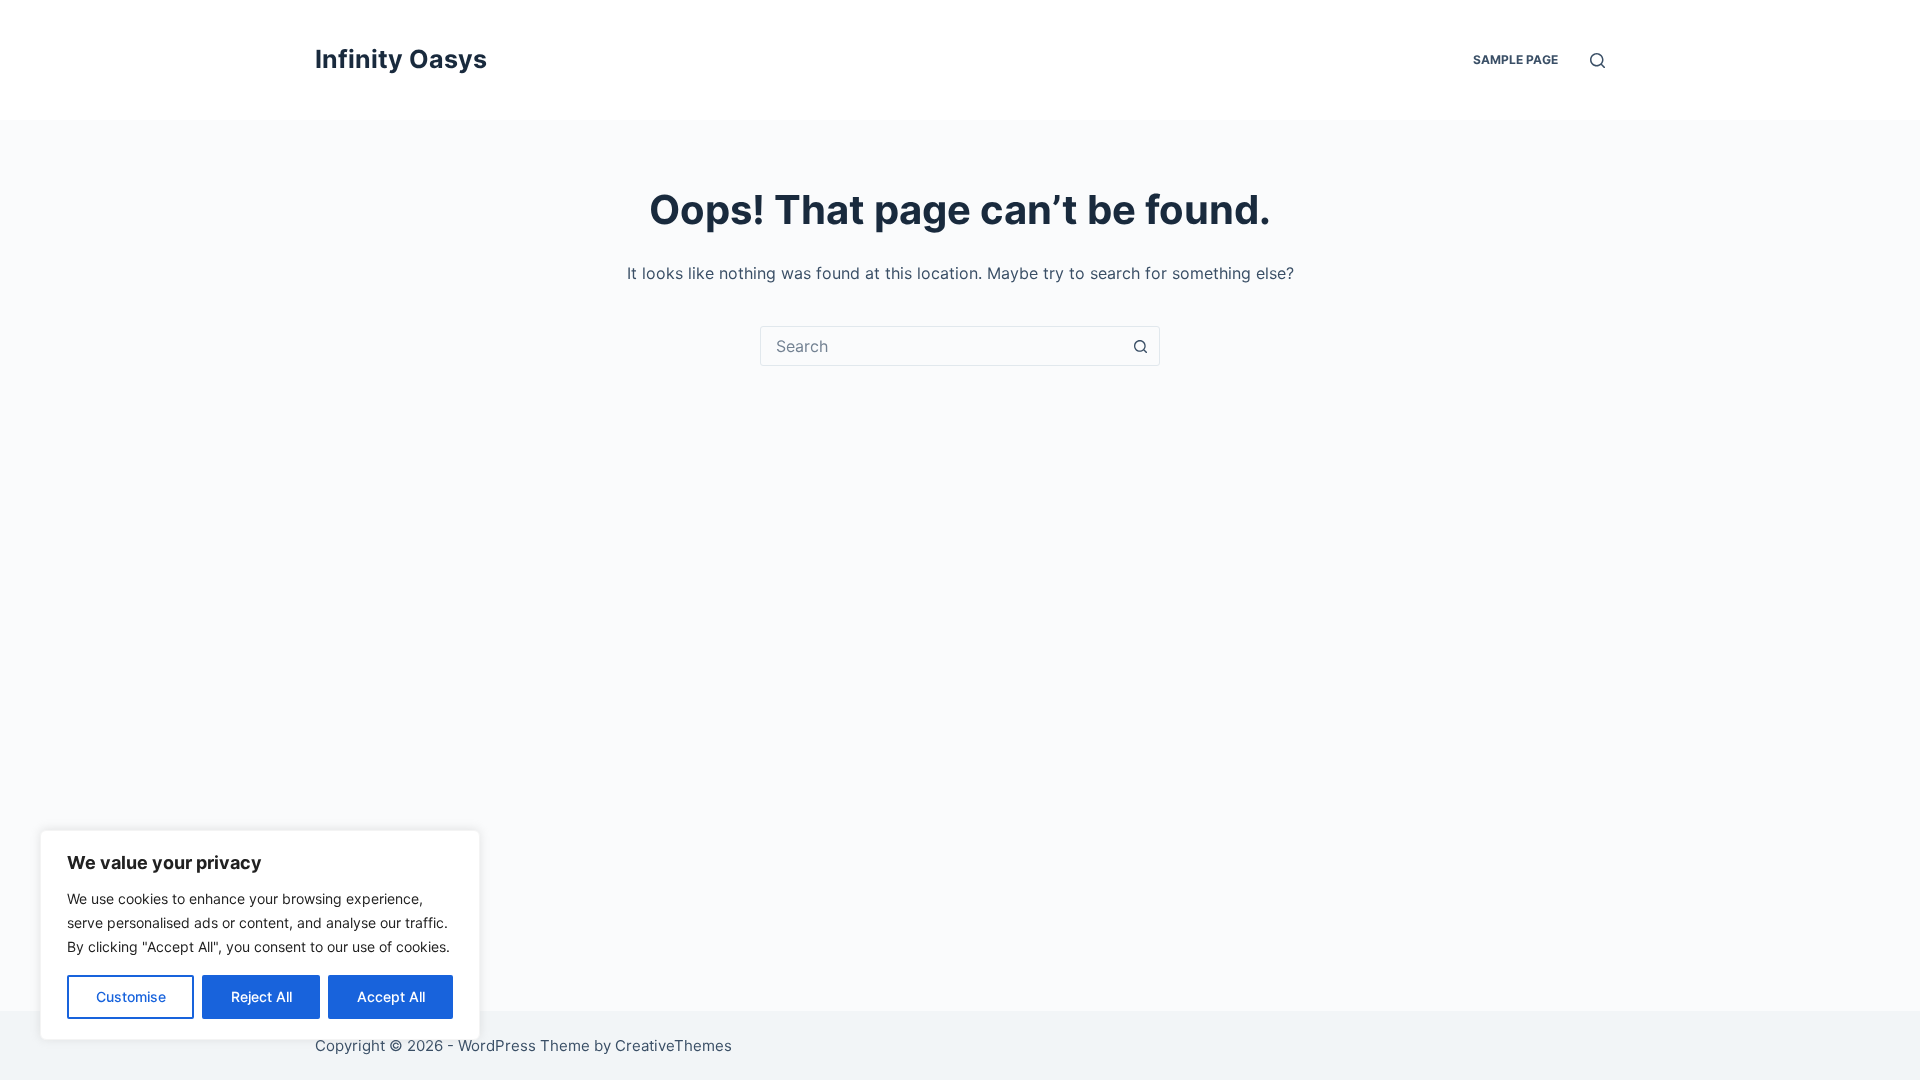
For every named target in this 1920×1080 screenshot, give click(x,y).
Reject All (261, 996)
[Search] (1597, 60)
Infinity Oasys (401, 59)
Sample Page (1515, 59)
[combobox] (941, 346)
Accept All (391, 996)
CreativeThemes (673, 1045)
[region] (260, 935)
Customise (131, 996)
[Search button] (1140, 346)
